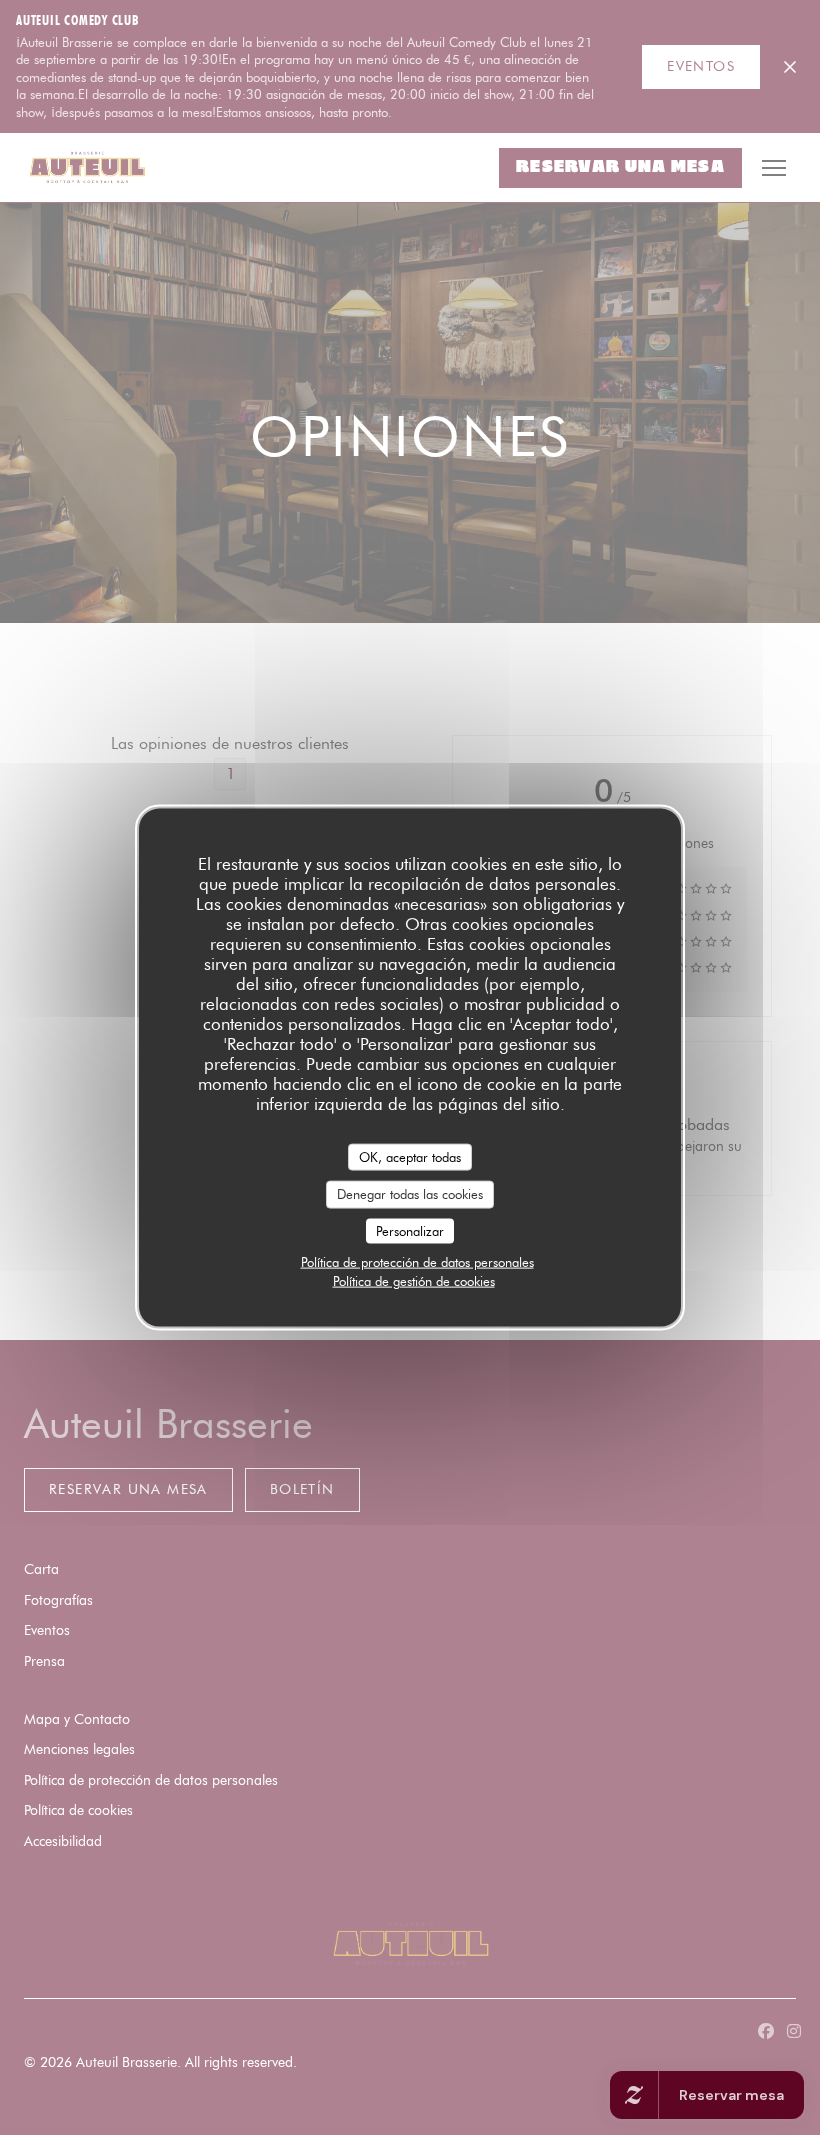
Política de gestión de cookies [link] (414, 1281)
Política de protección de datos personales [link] (417, 1262)
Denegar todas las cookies (410, 1194)
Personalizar (410, 1230)
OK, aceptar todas (410, 1156)
